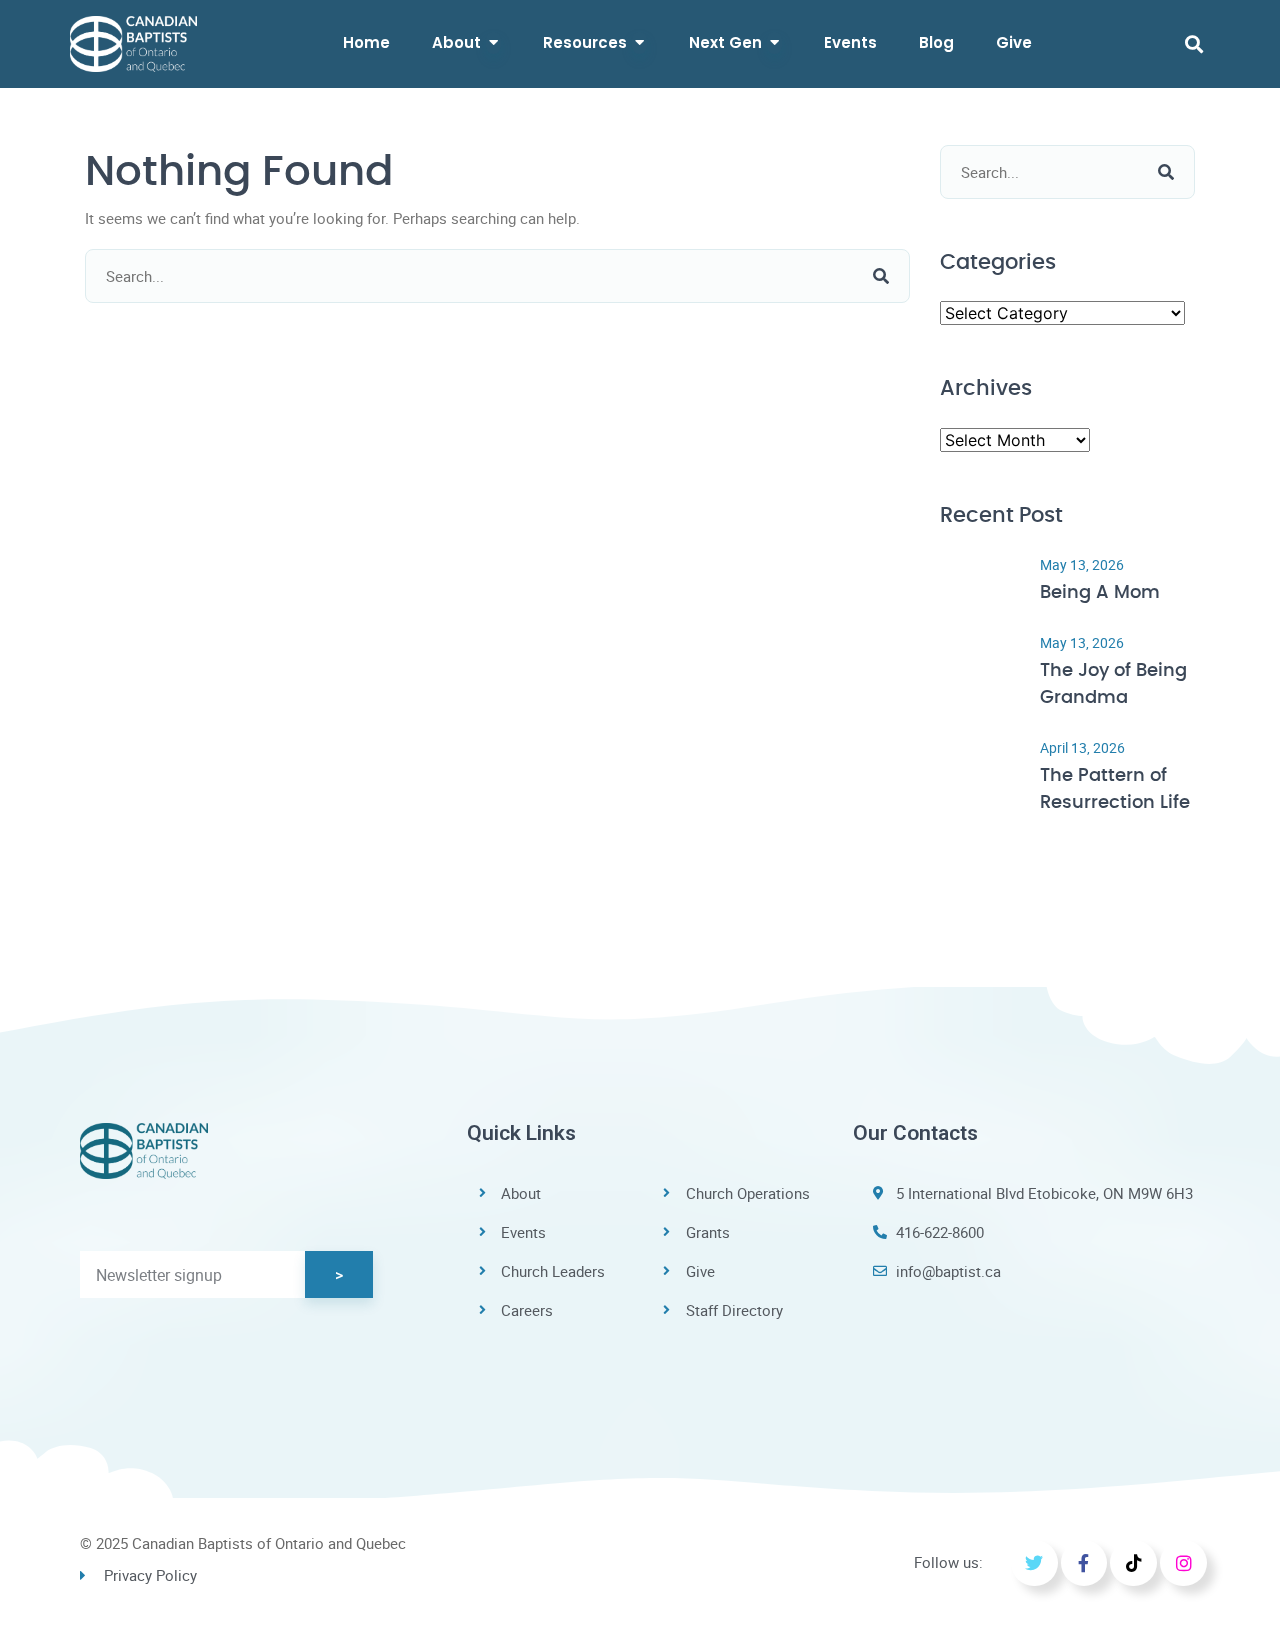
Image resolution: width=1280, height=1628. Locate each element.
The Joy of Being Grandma (1113, 684)
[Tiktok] (1133, 1563)
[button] (1193, 43)
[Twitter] (1034, 1563)
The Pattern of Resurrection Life (1115, 789)
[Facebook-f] (1084, 1563)
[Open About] (493, 43)
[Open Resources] (639, 43)
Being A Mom (1100, 593)
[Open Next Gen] (774, 43)
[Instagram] (1183, 1563)
